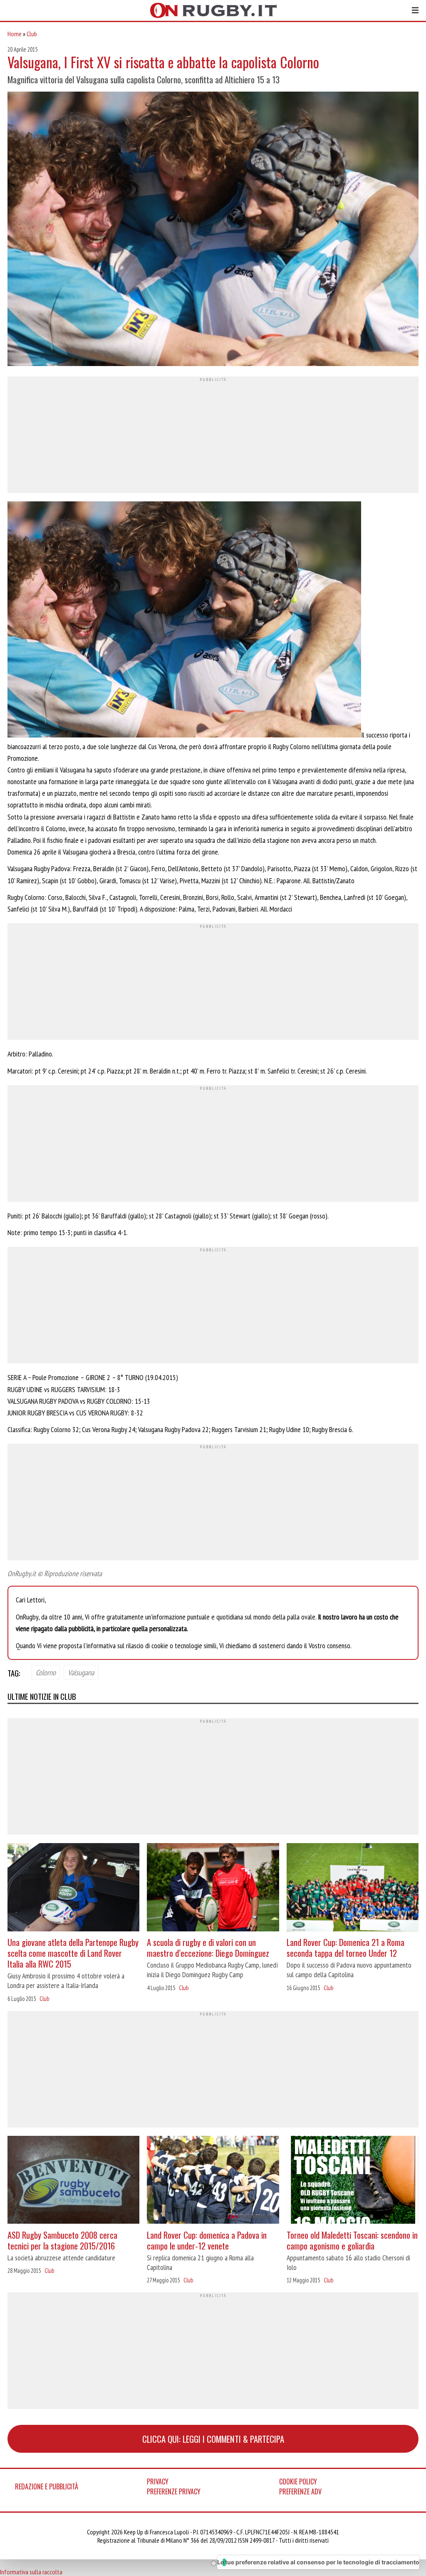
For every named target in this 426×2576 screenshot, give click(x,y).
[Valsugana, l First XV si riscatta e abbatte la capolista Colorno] (213, 230)
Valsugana (81, 1672)
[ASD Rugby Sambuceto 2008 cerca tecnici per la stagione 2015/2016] (73, 2181)
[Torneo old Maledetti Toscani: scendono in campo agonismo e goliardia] (353, 2181)
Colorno (46, 1672)
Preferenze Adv (300, 2491)
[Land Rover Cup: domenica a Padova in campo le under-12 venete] (213, 2181)
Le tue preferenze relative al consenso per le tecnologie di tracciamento (318, 2562)
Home (15, 34)
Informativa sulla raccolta (31, 2572)
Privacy (158, 2481)
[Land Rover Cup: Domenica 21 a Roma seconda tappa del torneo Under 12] (353, 1888)
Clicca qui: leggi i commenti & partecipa (213, 2439)
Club (32, 34)
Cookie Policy (298, 2481)
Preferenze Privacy (174, 2491)
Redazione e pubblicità (47, 2486)
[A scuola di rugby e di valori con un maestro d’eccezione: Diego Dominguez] (213, 1888)
